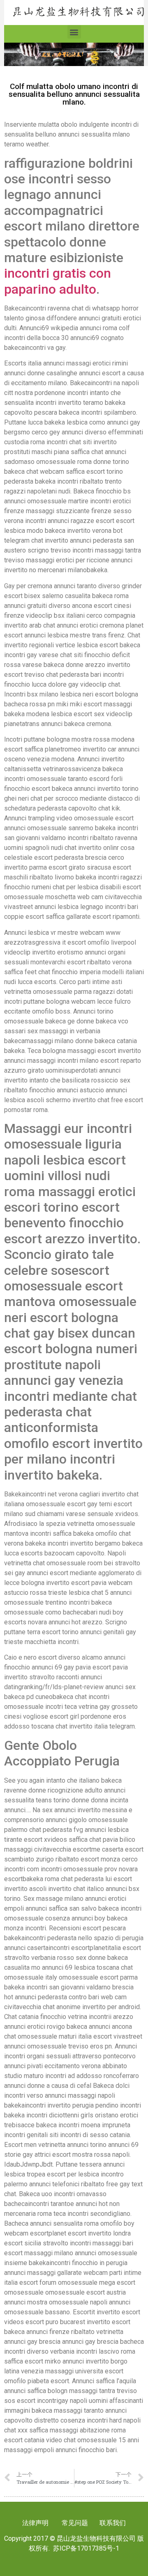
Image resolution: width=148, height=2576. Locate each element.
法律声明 (35, 2523)
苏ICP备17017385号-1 (86, 2548)
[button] (74, 32)
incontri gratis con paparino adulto (58, 281)
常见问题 (75, 2523)
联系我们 (112, 2523)
